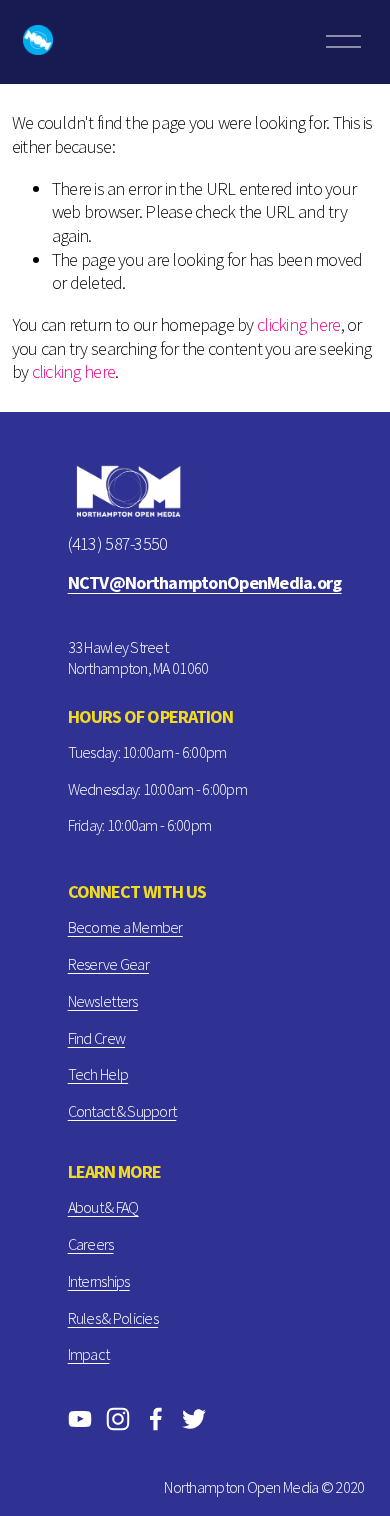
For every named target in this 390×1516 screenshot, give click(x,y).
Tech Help (98, 1074)
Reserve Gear (108, 964)
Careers (91, 1244)
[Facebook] (156, 1419)
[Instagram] (118, 1419)
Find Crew (96, 1038)
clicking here (299, 324)
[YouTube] (80, 1419)
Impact (89, 1354)
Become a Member (125, 927)
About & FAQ (103, 1207)
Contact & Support (122, 1111)
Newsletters (103, 1001)
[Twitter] (194, 1419)
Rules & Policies (113, 1318)
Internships (99, 1281)
